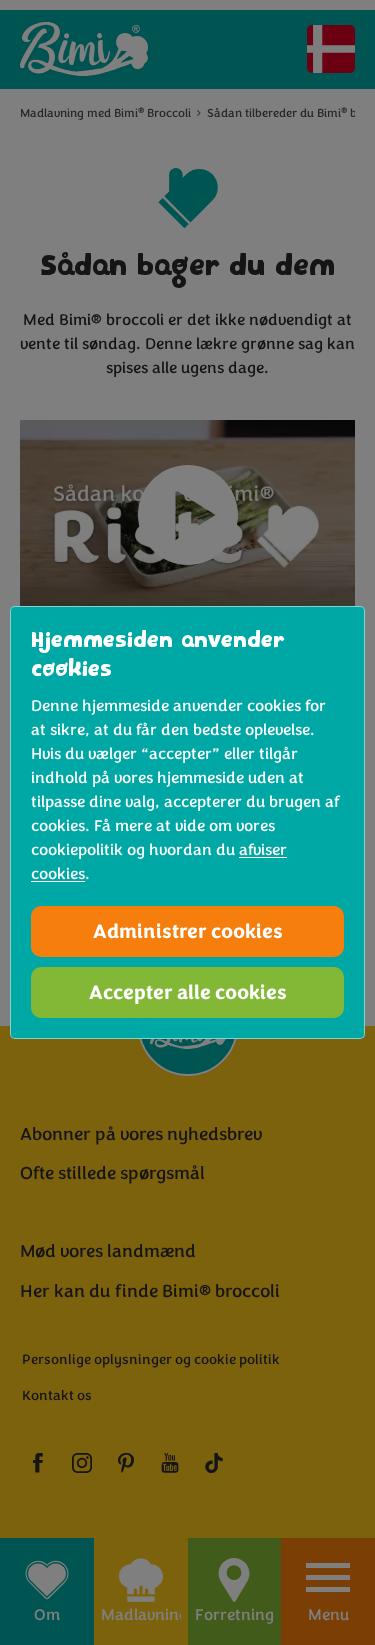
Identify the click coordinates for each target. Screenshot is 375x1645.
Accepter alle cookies (188, 992)
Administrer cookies (188, 931)
